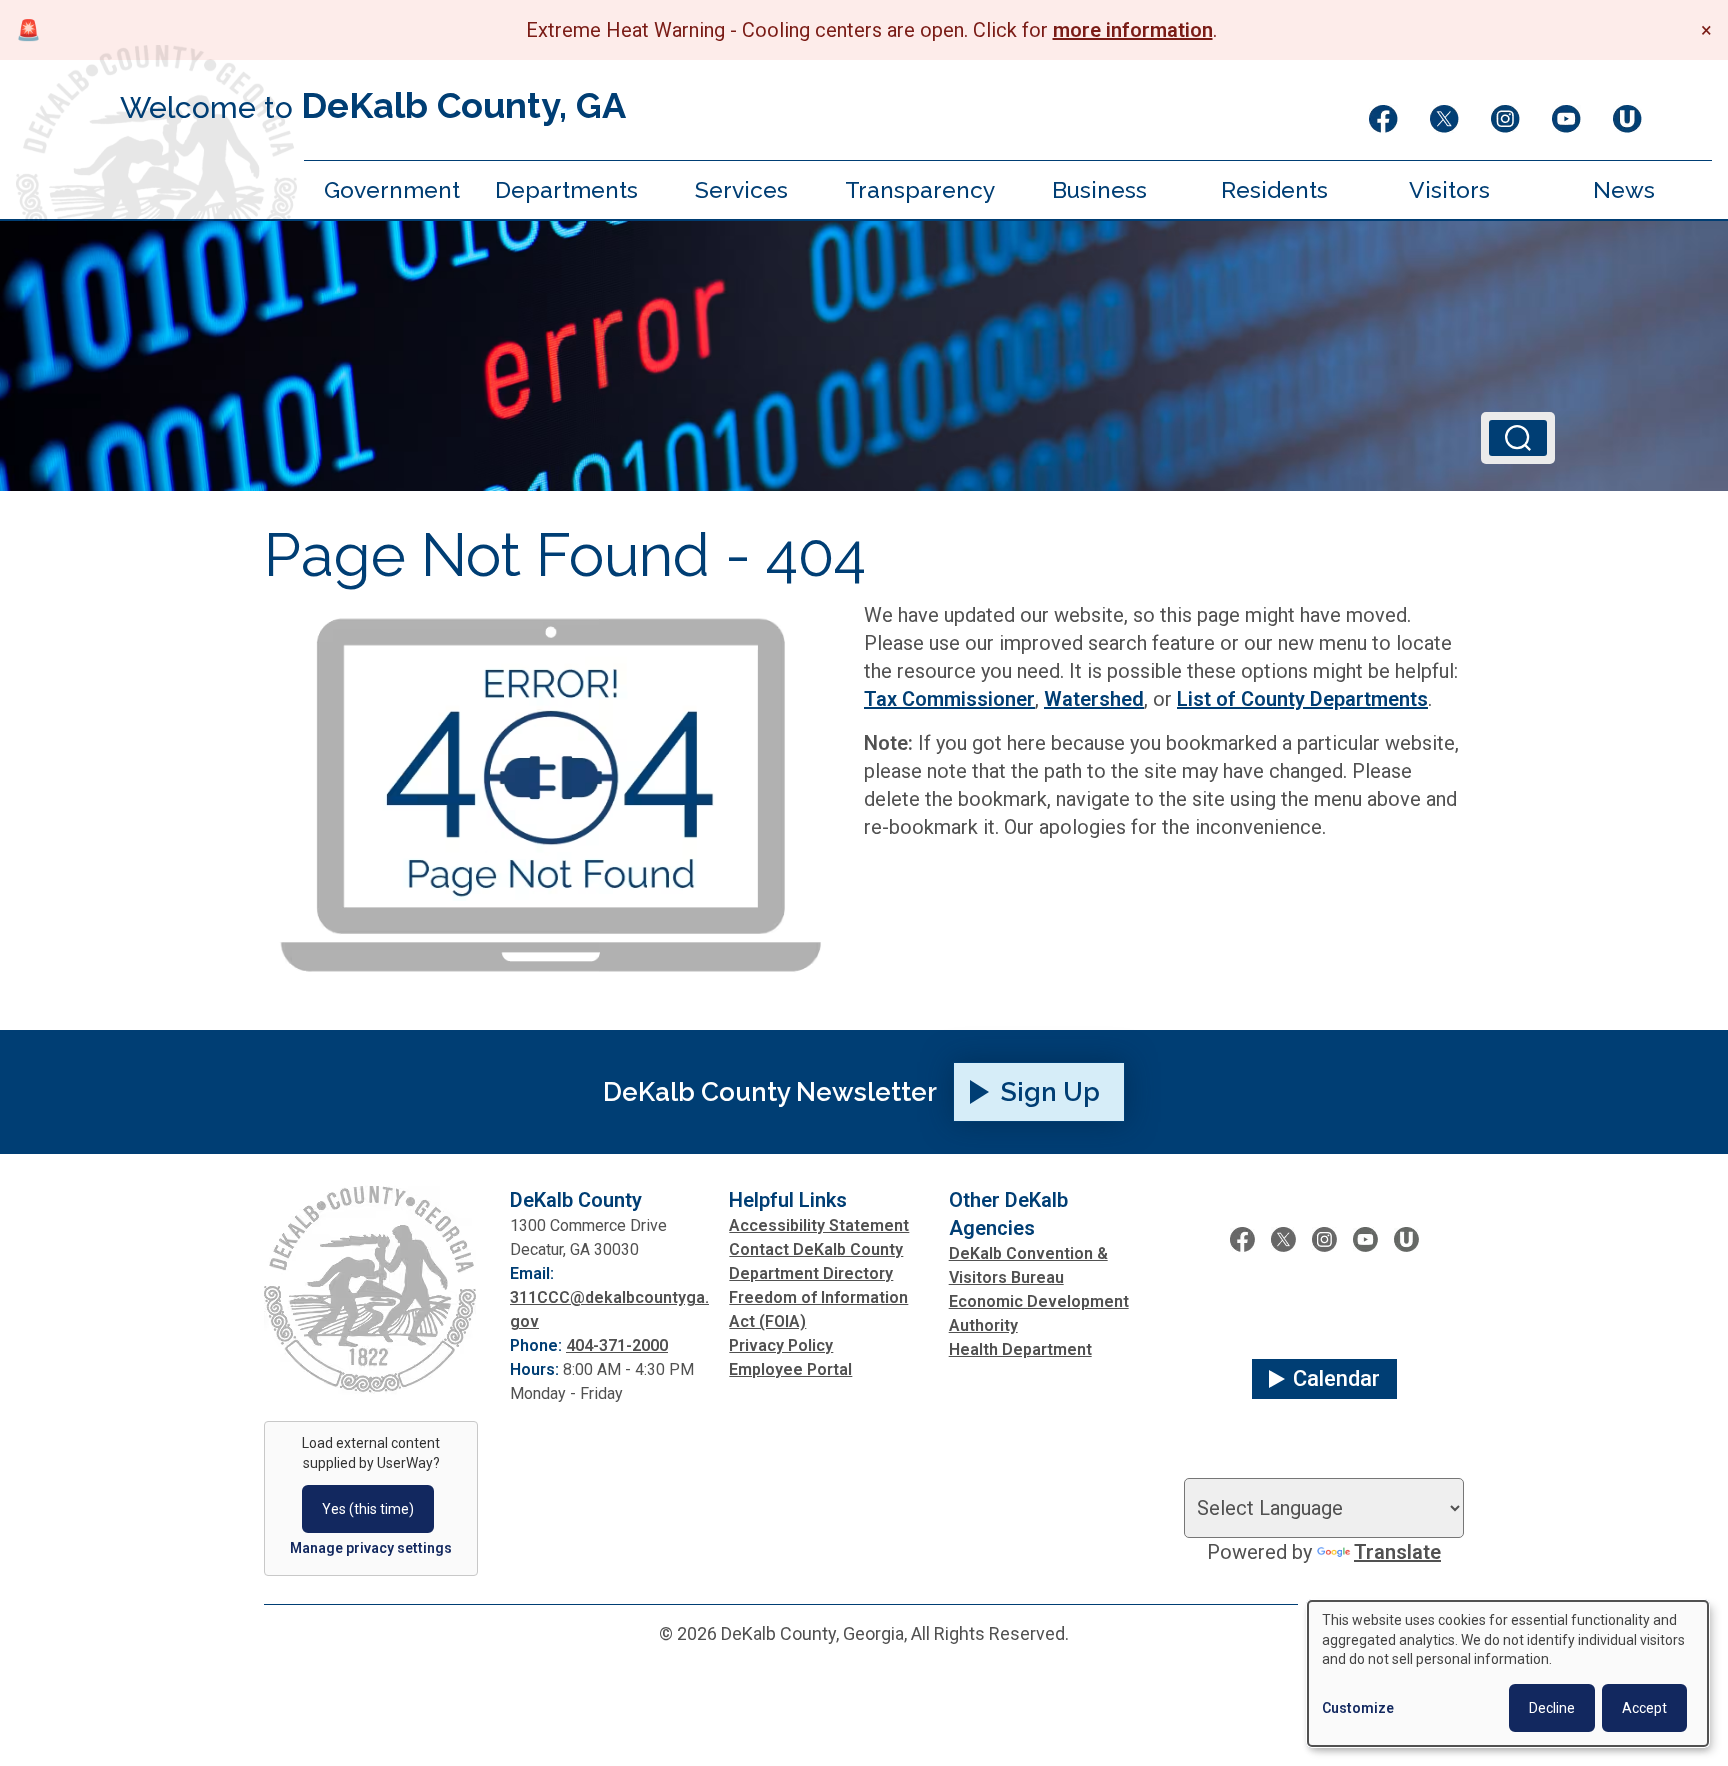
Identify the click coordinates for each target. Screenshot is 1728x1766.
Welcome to (373, 105)
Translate (1397, 1552)
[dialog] (1508, 1673)
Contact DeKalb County (816, 1249)
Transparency (920, 190)
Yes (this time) (368, 1509)
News (1624, 190)
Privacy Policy (781, 1345)
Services (741, 190)
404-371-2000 (617, 1345)
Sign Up (1050, 1092)
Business (1099, 190)
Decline (1552, 1708)
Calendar (1336, 1378)
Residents (1274, 190)
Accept (1644, 1708)
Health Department (1020, 1349)
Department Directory (811, 1273)
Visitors (1449, 190)
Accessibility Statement (819, 1225)
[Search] (1518, 438)
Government (392, 190)
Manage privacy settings (371, 1548)
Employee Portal (790, 1369)
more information (1133, 30)
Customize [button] (1358, 1708)
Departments (566, 190)
